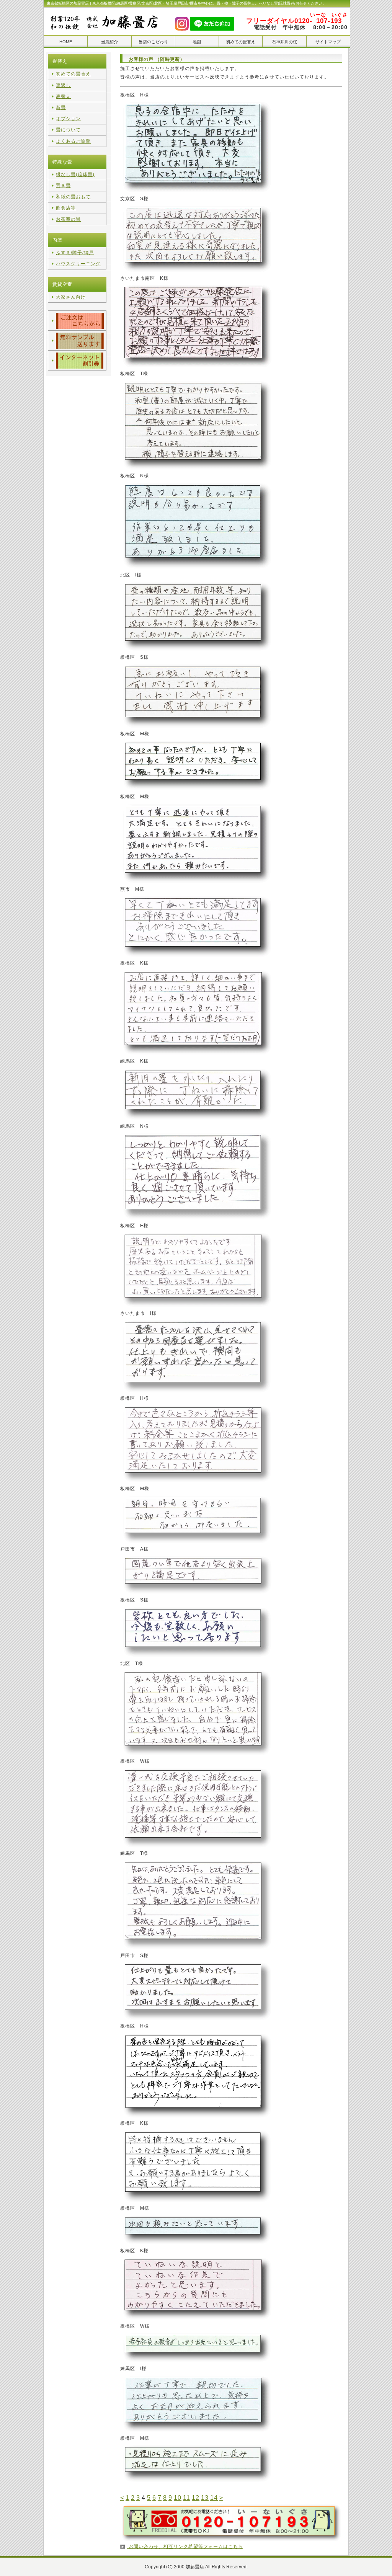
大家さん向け (71, 297)
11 (187, 2498)
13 (205, 2498)
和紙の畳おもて (73, 197)
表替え (63, 96)
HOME (66, 42)
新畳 (61, 108)
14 (214, 2498)
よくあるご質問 (73, 141)
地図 (197, 42)
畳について (68, 130)
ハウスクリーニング (78, 264)
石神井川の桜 (284, 42)
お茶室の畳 (68, 219)
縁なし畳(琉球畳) (75, 175)
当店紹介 (109, 42)
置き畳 (63, 186)
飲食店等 (66, 208)
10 (178, 2498)
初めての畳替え (241, 42)
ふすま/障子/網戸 (75, 253)
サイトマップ (328, 42)
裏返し (63, 85)
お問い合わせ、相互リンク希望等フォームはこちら (185, 2547)
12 (196, 2498)
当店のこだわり (153, 42)
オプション (68, 119)
